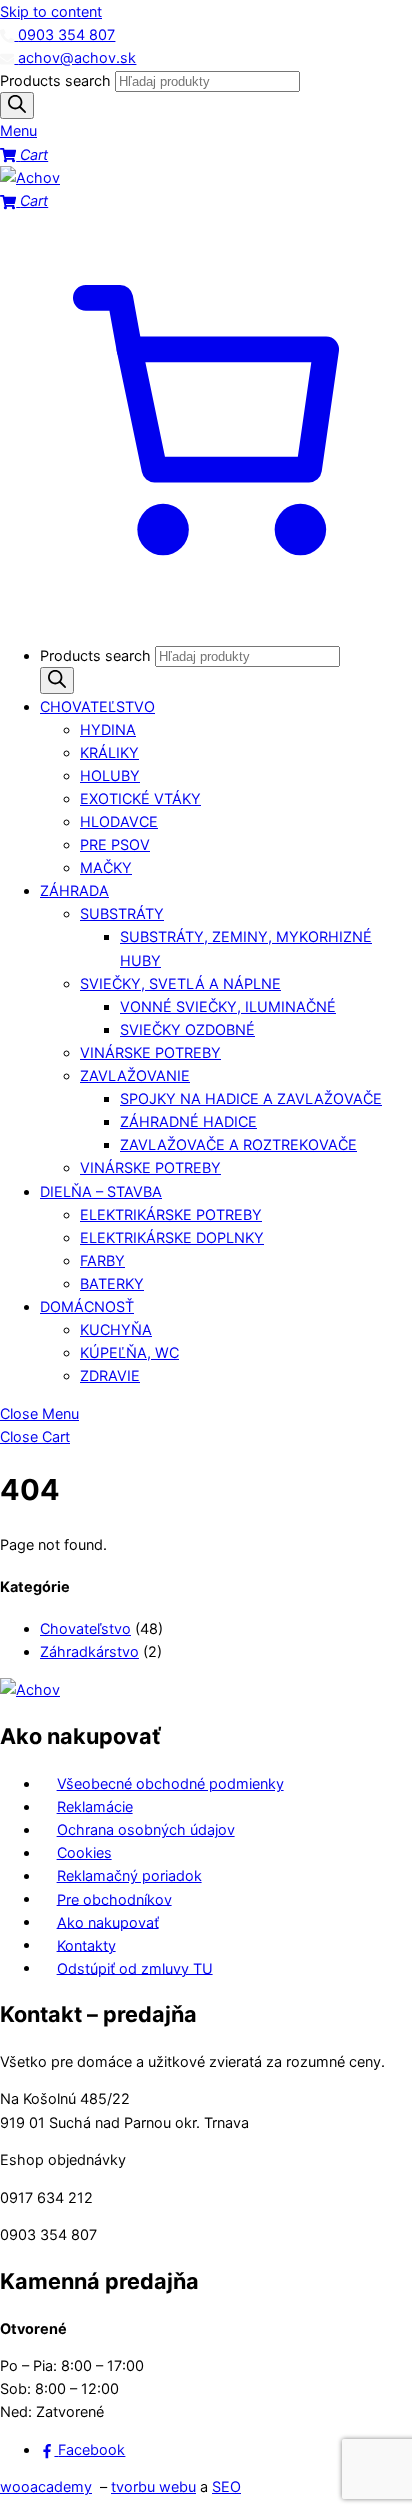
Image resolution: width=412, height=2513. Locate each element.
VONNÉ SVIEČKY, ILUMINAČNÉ (228, 1006)
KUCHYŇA (116, 1329)
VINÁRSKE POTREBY (150, 1052)
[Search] (17, 105)
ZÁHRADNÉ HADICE (188, 1121)
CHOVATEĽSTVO (97, 706)
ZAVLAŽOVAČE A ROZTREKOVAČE (238, 1144)
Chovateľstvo (85, 1628)
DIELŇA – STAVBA (101, 1191)
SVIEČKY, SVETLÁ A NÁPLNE (180, 983)
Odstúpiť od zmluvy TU (135, 1967)
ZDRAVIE (110, 1375)
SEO (226, 2486)
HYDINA (108, 729)
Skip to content (51, 11)
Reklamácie (95, 1806)
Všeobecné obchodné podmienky (170, 1783)
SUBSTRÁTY (122, 913)
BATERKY (112, 1283)
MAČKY (106, 867)
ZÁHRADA (74, 890)
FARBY (102, 1260)
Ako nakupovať (108, 1921)
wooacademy (46, 2486)
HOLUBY (110, 775)
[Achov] (30, 177)
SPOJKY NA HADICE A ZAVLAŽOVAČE (251, 1098)
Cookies (84, 1852)
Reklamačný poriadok (129, 1875)
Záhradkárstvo (89, 1651)
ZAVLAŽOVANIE (135, 1075)
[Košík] (206, 618)
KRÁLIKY (109, 752)
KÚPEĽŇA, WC (129, 1352)
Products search (57, 80)
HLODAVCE (119, 821)
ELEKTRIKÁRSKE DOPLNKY (172, 1237)
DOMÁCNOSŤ (87, 1306)
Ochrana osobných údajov (146, 1829)
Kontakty (86, 1944)
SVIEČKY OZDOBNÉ (187, 1029)
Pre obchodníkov (114, 1898)
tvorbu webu (153, 2486)
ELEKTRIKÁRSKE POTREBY (171, 1214)
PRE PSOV (115, 844)
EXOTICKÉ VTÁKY (140, 798)
